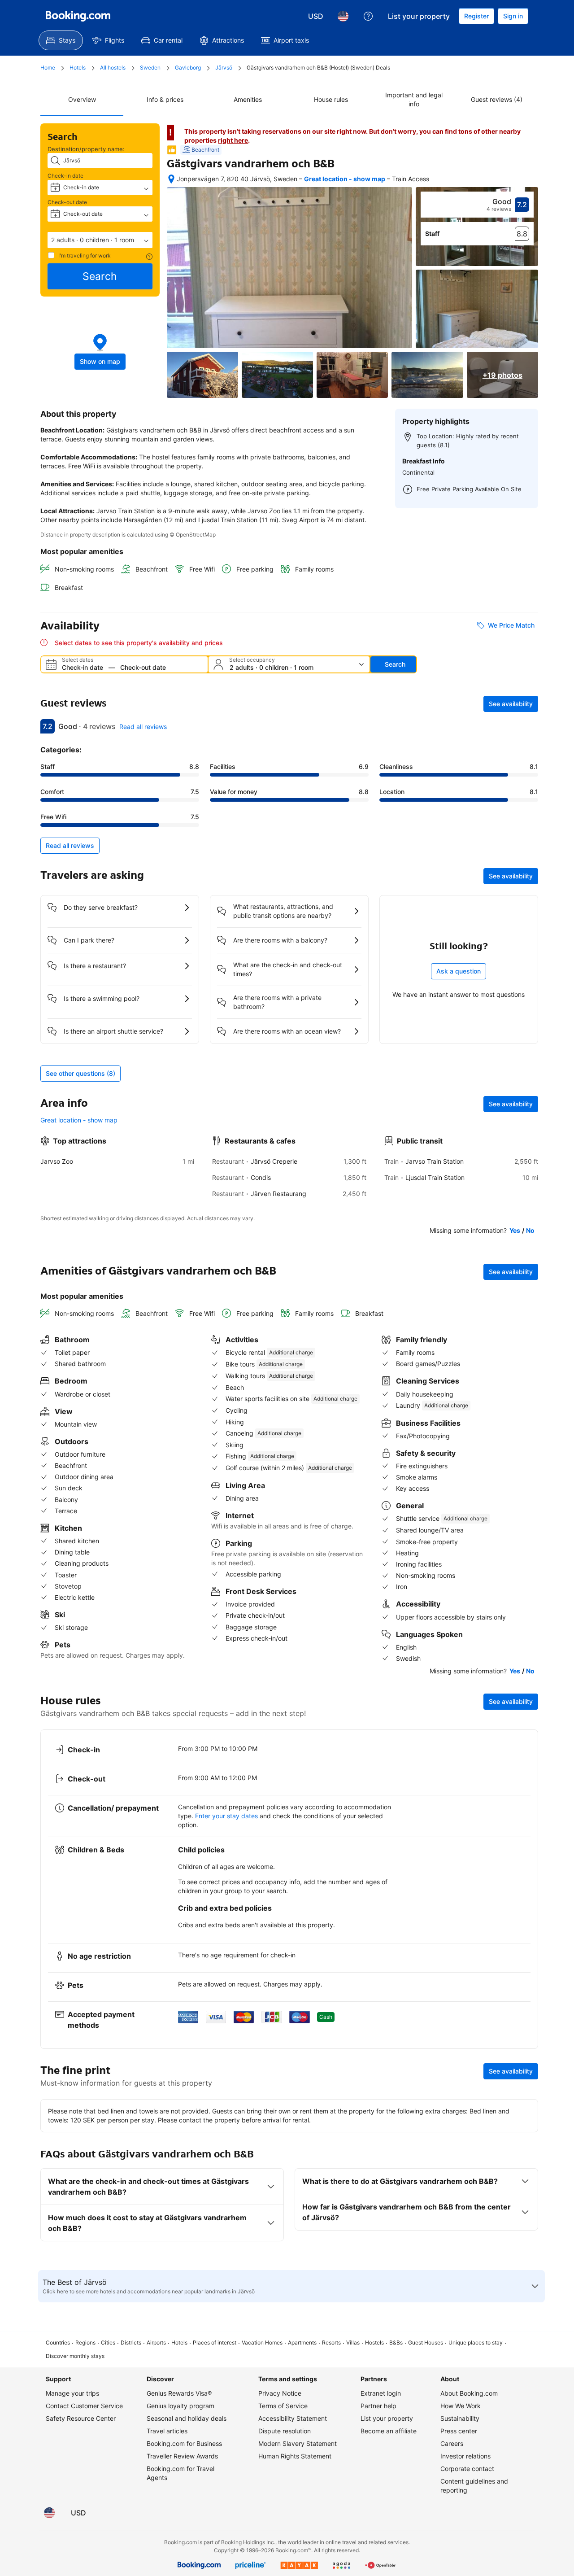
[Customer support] (368, 16)
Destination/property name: (86, 149)
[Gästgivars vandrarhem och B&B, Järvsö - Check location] (171, 179)
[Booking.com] (78, 16)
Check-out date (67, 202)
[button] (100, 240)
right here (233, 140)
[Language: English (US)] (343, 16)
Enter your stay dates (226, 1816)
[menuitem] (61, 40)
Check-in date (65, 176)
